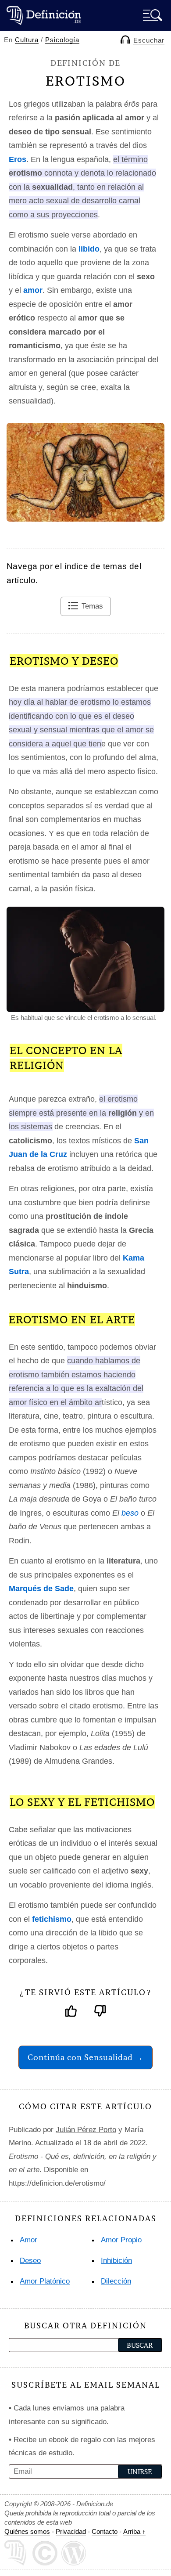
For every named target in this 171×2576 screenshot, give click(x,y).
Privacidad (71, 2531)
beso (130, 1513)
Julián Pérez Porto (86, 2130)
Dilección (116, 2281)
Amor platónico (45, 2281)
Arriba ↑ (134, 2531)
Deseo (30, 2261)
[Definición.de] (44, 15)
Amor (28, 2240)
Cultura (27, 40)
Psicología (62, 40)
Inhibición (116, 2261)
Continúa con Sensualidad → (85, 2057)
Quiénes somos (27, 2531)
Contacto (105, 2531)
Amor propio (121, 2240)
